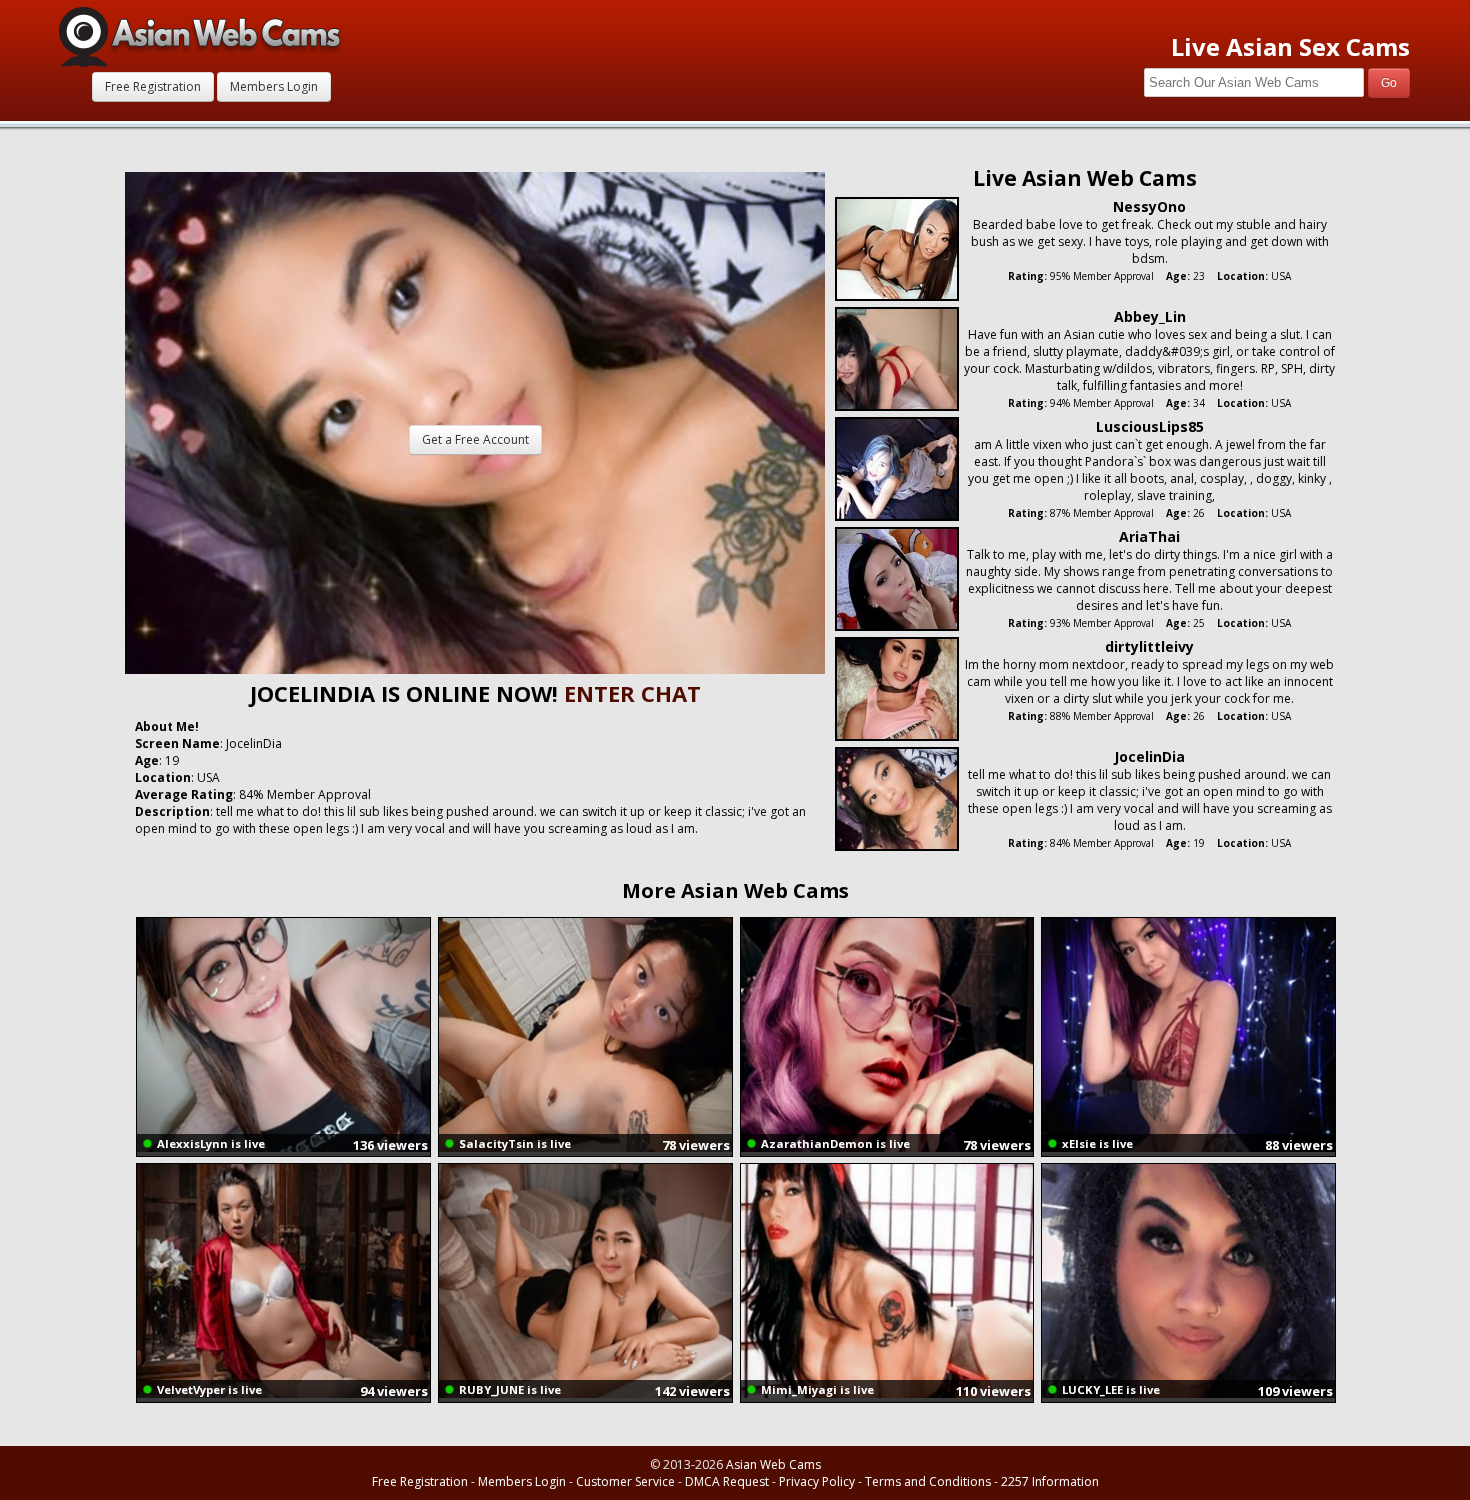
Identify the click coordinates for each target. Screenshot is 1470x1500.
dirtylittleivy (1149, 646)
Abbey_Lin (1150, 316)
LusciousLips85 (1150, 426)
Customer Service (625, 1481)
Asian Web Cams (773, 1464)
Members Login (274, 86)
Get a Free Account (475, 439)
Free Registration (153, 86)
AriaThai (1149, 536)
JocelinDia (1149, 756)
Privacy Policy (817, 1481)
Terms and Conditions (928, 1481)
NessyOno (1149, 206)
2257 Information (1050, 1481)
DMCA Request (727, 1481)
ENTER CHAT (632, 693)
